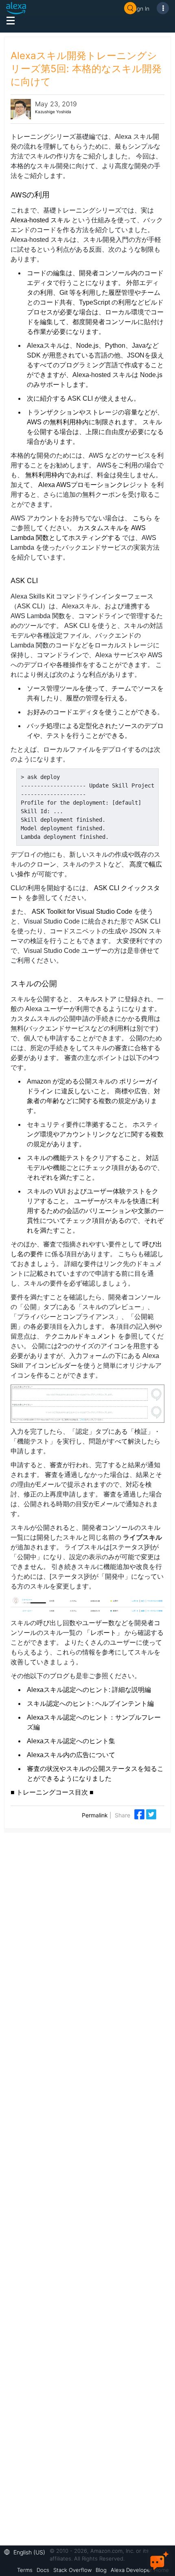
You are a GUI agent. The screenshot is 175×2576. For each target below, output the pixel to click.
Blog (101, 2570)
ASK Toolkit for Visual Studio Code (82, 912)
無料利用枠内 (45, 475)
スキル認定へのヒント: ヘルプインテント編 (90, 1704)
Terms (25, 2570)
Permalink (95, 1815)
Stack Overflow (72, 2570)
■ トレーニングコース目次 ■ (52, 1792)
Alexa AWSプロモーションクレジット (94, 485)
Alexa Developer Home (140, 2570)
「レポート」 (103, 1633)
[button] (27, 2551)
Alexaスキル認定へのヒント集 (71, 1741)
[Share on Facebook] (140, 1814)
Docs (43, 2570)
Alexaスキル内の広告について (71, 1755)
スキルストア (97, 999)
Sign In (141, 8)
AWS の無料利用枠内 (58, 422)
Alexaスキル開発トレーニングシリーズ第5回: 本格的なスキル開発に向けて (86, 69)
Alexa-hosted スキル (40, 220)
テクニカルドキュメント (81, 1336)
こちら (142, 518)
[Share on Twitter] (151, 1814)
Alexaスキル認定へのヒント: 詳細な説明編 (89, 1690)
